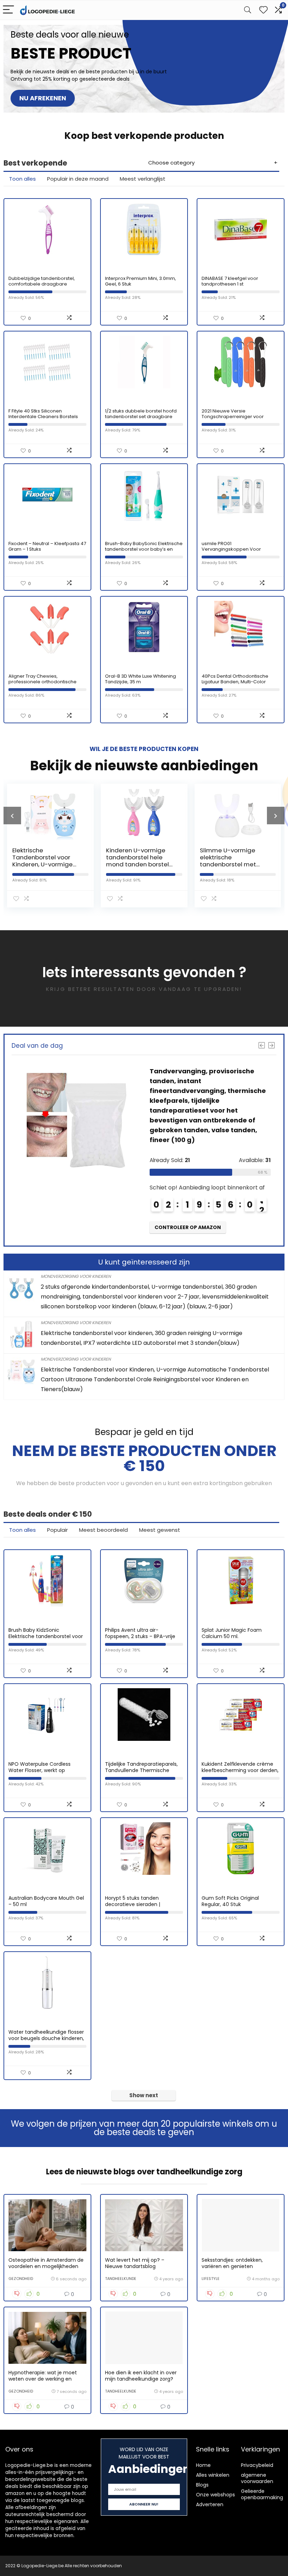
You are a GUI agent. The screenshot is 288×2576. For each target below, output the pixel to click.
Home (203, 2465)
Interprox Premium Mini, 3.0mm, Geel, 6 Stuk (140, 281)
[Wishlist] (263, 10)
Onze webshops (215, 2495)
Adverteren (210, 2504)
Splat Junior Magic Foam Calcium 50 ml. (232, 1633)
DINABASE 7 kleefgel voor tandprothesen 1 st (230, 281)
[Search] (248, 10)
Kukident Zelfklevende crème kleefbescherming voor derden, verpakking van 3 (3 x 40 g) (240, 1770)
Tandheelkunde (121, 2279)
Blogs (202, 2485)
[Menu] (8, 10)
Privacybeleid (257, 2465)
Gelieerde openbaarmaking (262, 2494)
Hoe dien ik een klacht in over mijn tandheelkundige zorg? (141, 2376)
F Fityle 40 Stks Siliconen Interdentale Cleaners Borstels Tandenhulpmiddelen (43, 417)
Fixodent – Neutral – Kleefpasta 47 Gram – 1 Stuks (47, 546)
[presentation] (12, 816)
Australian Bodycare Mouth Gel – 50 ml (46, 1901)
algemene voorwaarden (257, 2478)
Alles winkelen (213, 2475)
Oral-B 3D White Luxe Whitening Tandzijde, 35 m (140, 679)
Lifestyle (211, 2279)
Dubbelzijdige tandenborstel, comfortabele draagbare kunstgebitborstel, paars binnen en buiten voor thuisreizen (45, 287)
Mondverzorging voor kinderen (76, 1276)
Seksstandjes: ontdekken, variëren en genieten (232, 2263)
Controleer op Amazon (188, 1227)
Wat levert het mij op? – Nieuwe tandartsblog (135, 2263)
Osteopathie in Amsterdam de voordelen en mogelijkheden (46, 2263)
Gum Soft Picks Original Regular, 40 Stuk (230, 1901)
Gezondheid (21, 2279)
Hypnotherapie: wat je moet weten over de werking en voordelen (43, 2379)
